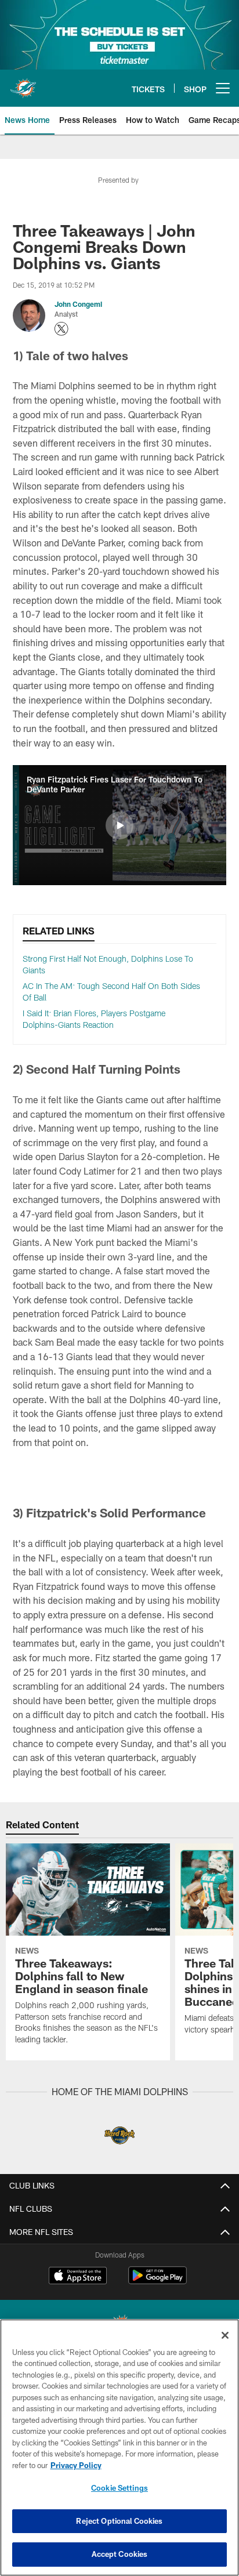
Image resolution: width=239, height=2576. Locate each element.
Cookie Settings (119, 2488)
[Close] (225, 2335)
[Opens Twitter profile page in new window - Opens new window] (61, 329)
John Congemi (78, 304)
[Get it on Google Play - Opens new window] (157, 2281)
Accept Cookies (120, 2554)
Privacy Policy (76, 2465)
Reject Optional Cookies (119, 2521)
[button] (119, 825)
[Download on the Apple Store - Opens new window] (78, 2277)
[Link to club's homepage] (23, 84)
